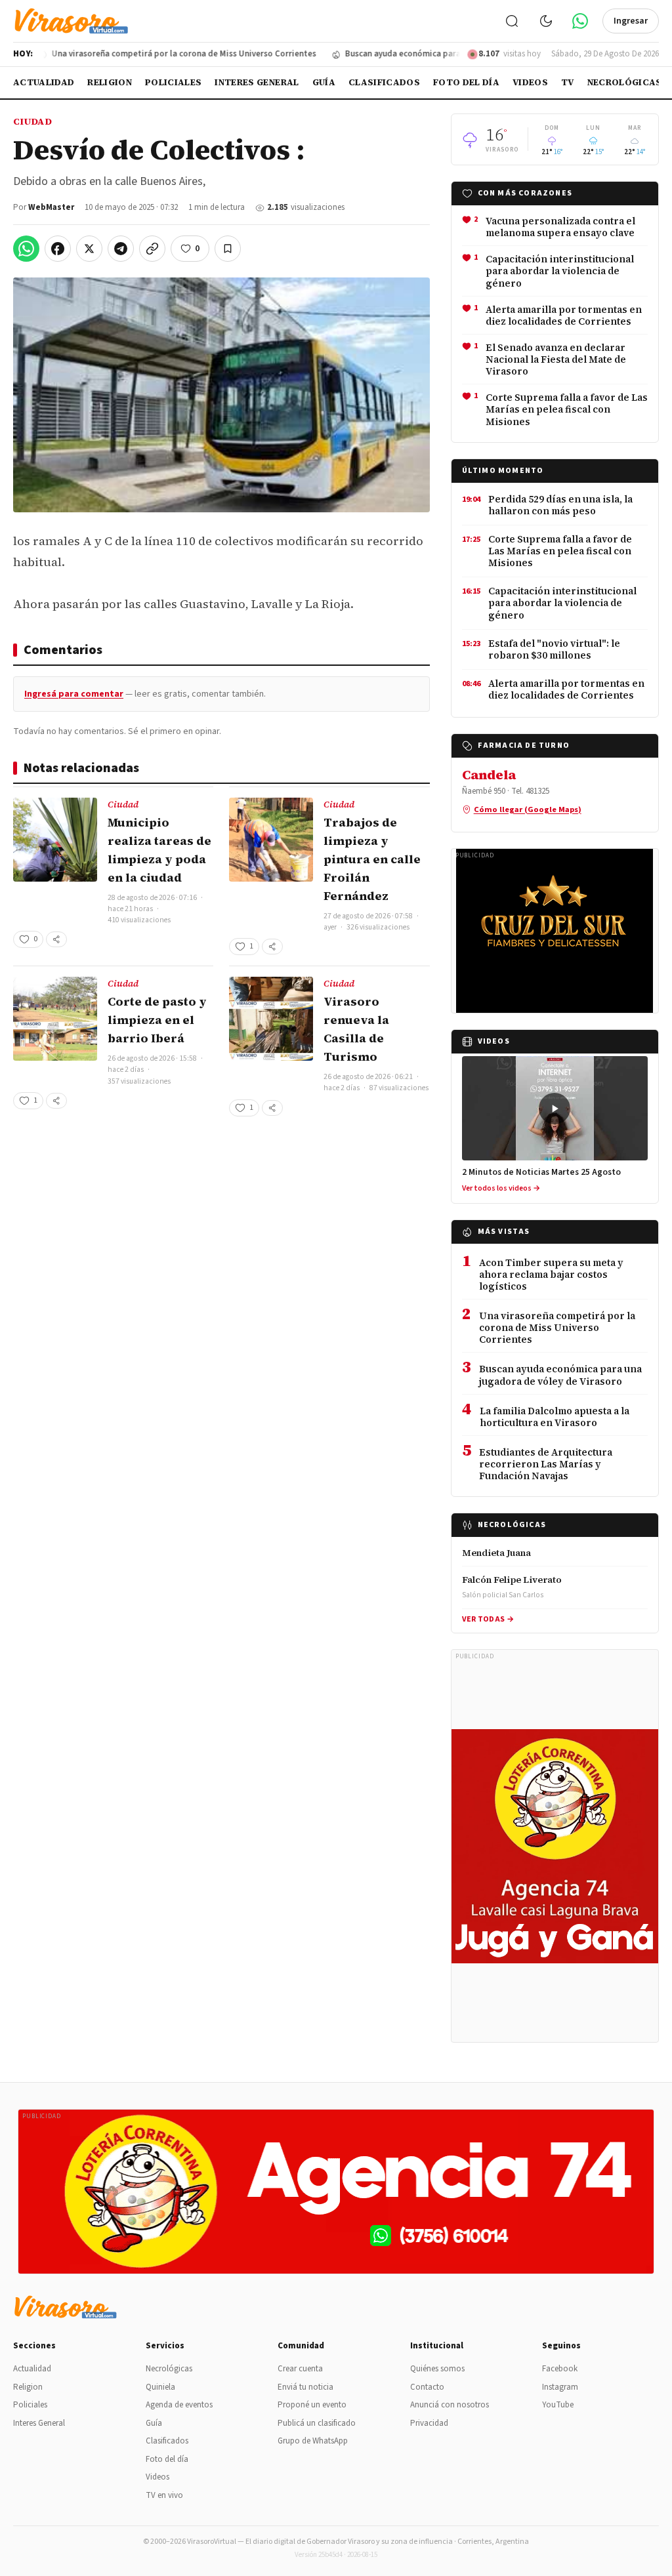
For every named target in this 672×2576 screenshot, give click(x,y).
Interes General (257, 82)
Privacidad (429, 2423)
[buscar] (512, 21)
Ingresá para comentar (74, 694)
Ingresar (631, 21)
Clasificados (384, 82)
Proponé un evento (312, 2405)
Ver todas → (488, 1619)
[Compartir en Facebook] (58, 249)
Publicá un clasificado (317, 2423)
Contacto (427, 2387)
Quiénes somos (437, 2369)
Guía (324, 82)
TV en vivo (164, 2495)
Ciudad (32, 121)
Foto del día (466, 82)
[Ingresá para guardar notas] (228, 249)
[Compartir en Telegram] (121, 249)
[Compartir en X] (89, 249)
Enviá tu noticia (305, 2387)
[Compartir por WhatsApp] (26, 249)
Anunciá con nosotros (450, 2405)
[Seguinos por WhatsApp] (580, 21)
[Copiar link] (152, 249)
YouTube (558, 2405)
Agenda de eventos (179, 2405)
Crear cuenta (300, 2369)
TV (568, 82)
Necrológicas (625, 82)
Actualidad (44, 82)
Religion (110, 82)
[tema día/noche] (546, 21)
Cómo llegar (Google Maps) (528, 809)
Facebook (560, 2369)
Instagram (560, 2387)
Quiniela (160, 2387)
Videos (530, 82)
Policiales (173, 82)
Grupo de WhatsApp (313, 2441)
